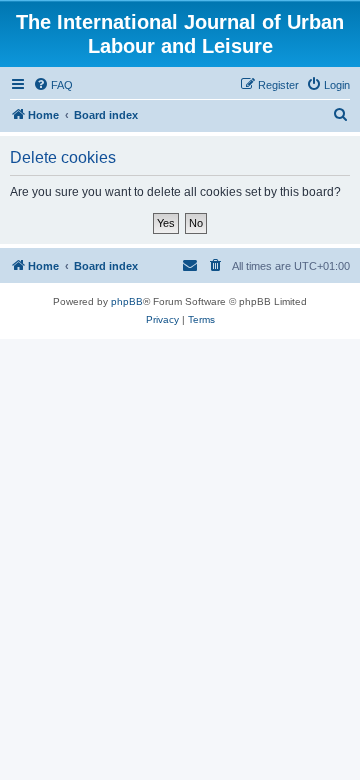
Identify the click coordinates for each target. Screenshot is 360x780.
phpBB (127, 301)
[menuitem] (53, 85)
